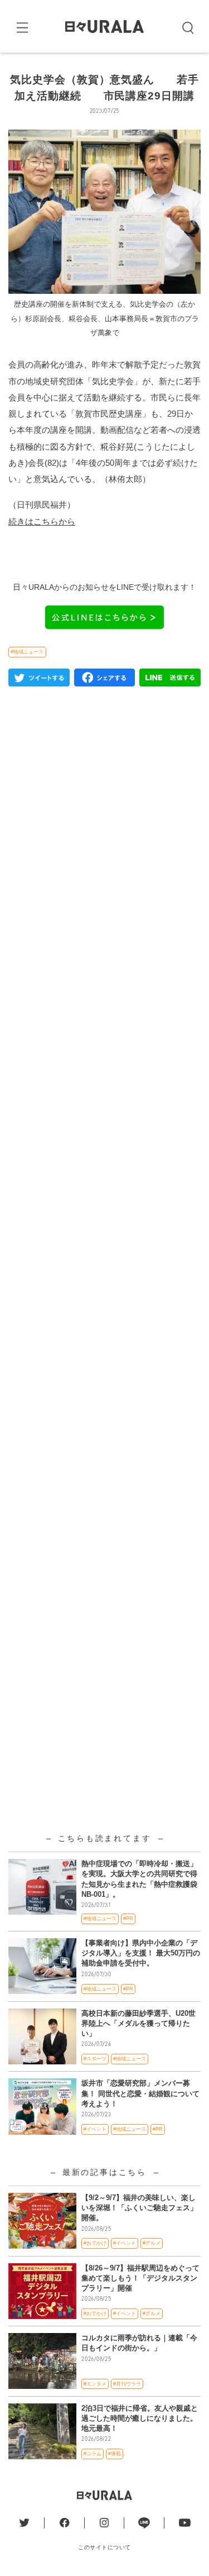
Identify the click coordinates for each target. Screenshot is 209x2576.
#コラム (93, 2454)
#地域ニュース (27, 652)
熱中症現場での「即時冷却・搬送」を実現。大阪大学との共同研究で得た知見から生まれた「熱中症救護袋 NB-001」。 (139, 1879)
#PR (128, 1919)
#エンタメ (95, 2384)
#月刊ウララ (127, 2384)
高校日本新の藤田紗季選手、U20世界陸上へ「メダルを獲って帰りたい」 (138, 2023)
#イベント (95, 2129)
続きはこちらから (42, 521)
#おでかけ (95, 2243)
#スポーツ (95, 2059)
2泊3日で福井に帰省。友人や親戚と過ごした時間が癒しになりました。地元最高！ (140, 2418)
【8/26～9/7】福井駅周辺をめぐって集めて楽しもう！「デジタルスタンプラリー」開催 (140, 2278)
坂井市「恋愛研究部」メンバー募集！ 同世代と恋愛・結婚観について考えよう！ (140, 2093)
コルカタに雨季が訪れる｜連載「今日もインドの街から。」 (139, 2343)
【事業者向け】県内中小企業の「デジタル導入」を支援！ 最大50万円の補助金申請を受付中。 (141, 1953)
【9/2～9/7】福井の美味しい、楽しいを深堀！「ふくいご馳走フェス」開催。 (139, 2208)
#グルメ (152, 2243)
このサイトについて (104, 2547)
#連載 (115, 2454)
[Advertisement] (104, 1146)
